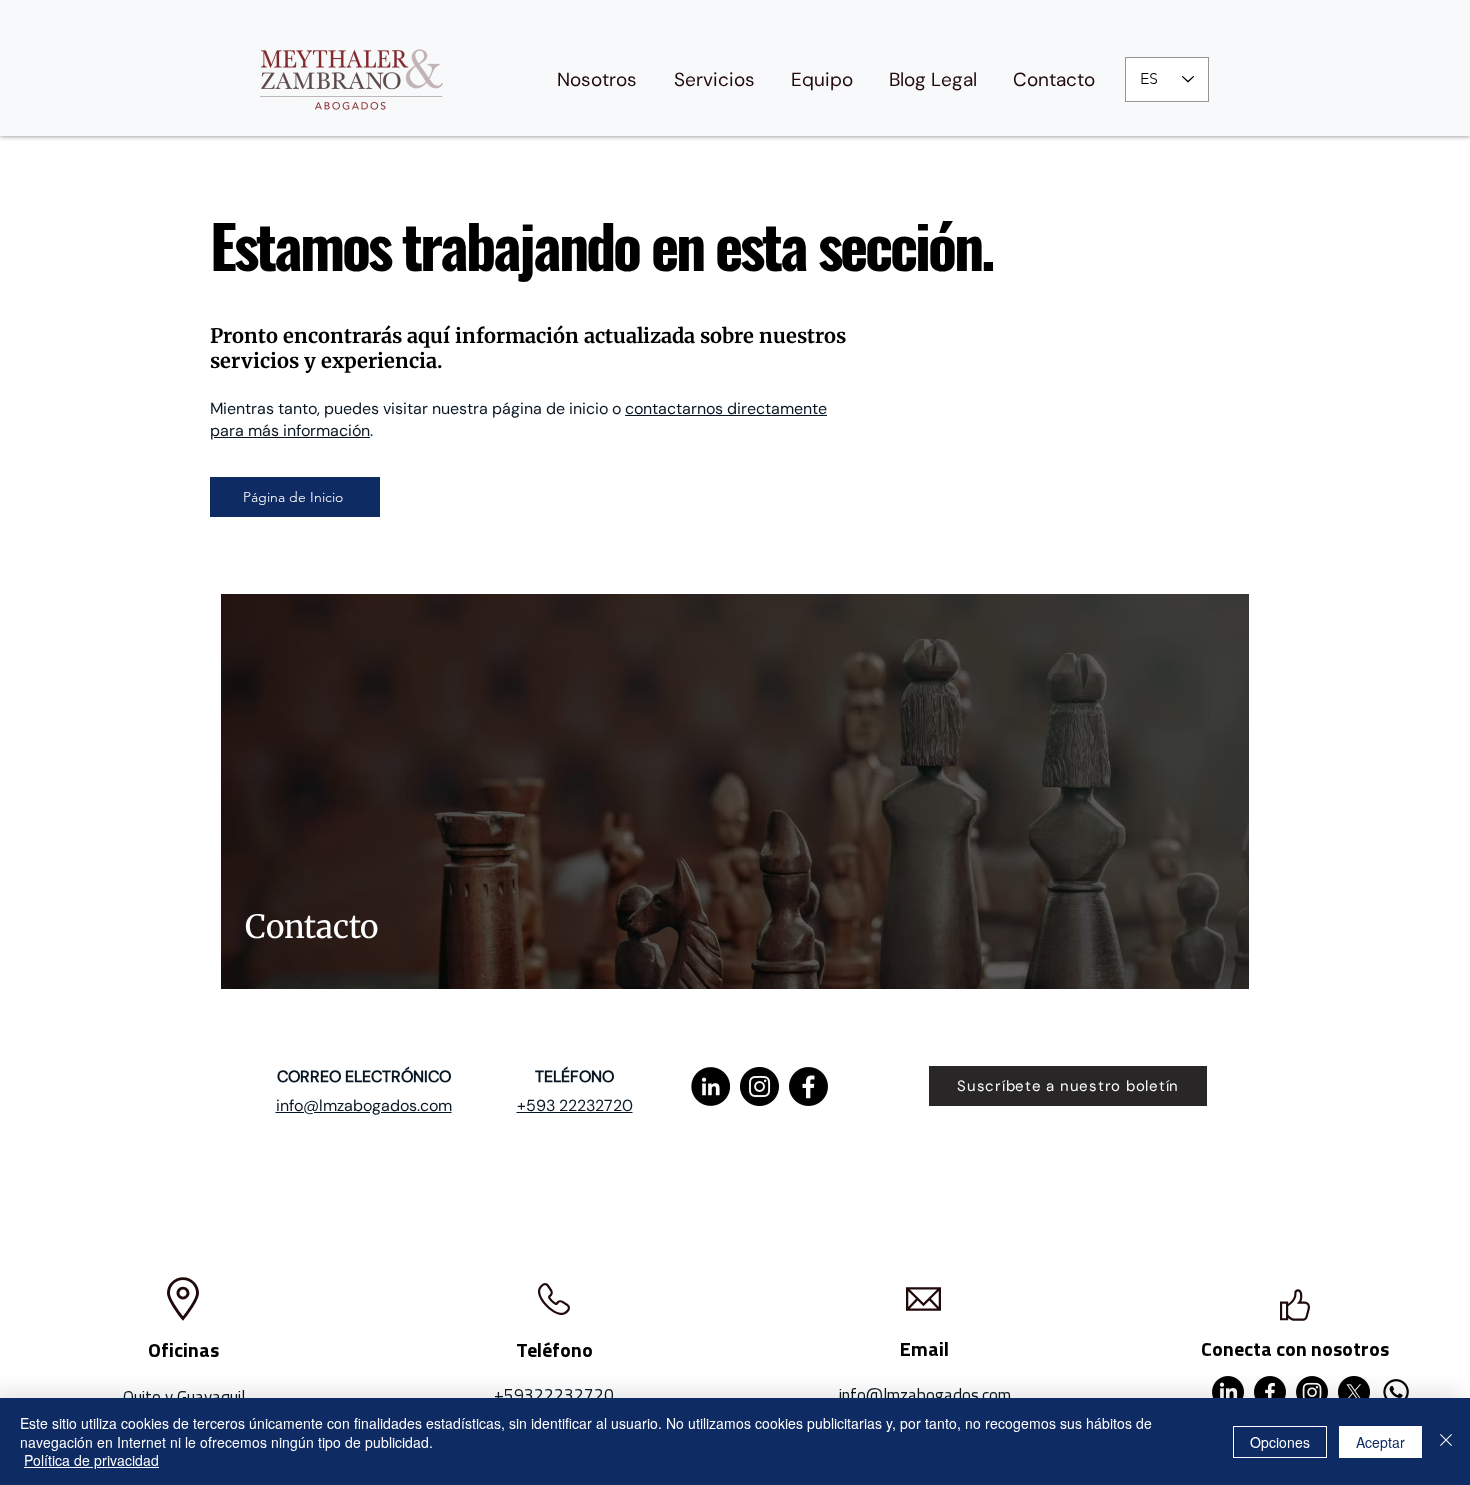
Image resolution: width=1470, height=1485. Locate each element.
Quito (142, 1397)
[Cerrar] (1446, 1441)
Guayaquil (211, 1397)
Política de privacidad (91, 1460)
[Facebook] (808, 1086)
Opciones (1280, 1442)
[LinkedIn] (710, 1086)
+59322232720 (554, 1395)
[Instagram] (759, 1086)
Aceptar (1380, 1442)
